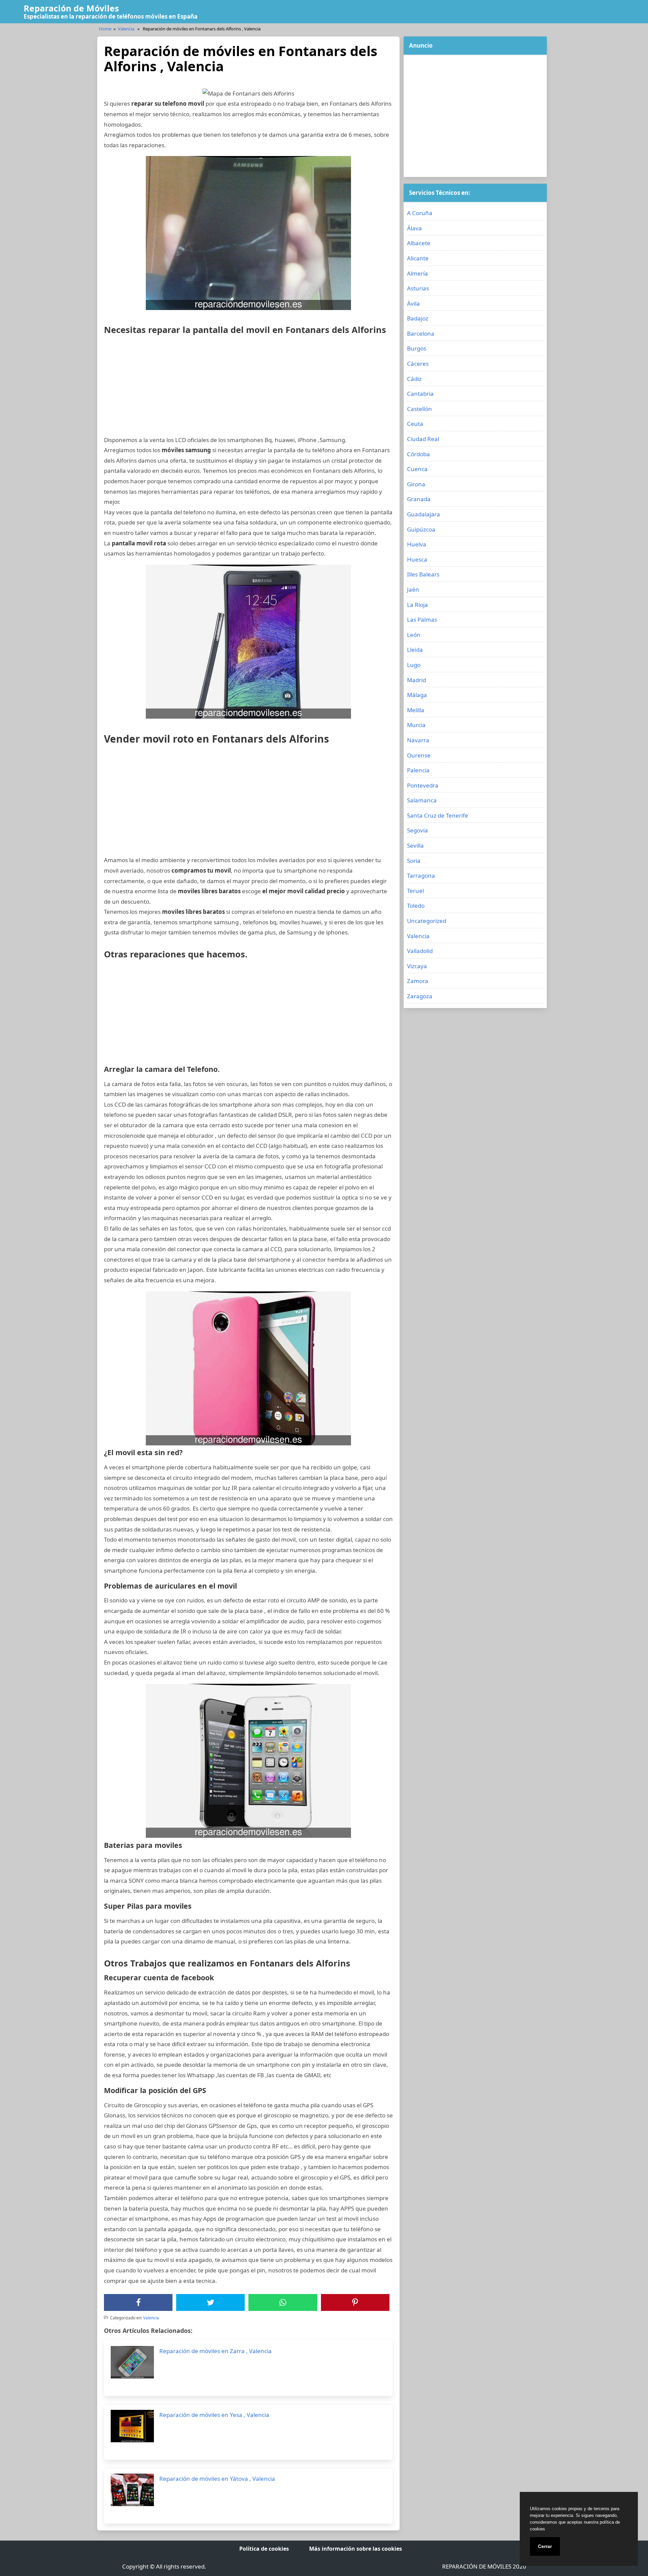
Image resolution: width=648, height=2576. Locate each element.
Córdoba (418, 454)
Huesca (417, 559)
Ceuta (415, 424)
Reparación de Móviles (71, 8)
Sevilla (415, 845)
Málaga (417, 695)
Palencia (418, 770)
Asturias (418, 288)
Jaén (413, 589)
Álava (414, 228)
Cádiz (414, 379)
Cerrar (545, 2546)
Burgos (417, 348)
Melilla (416, 710)
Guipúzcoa (421, 529)
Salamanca (422, 800)
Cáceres (418, 364)
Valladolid (420, 951)
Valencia (126, 29)
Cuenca (417, 469)
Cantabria (420, 394)
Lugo (414, 665)
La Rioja (417, 605)
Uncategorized (427, 921)
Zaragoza (420, 996)
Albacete (419, 243)
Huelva (417, 544)
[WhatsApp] (283, 2302)
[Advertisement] (248, 388)
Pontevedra (423, 785)
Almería (417, 273)
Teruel (415, 891)
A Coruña (420, 213)
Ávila (413, 303)
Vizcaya (417, 966)
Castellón (420, 409)
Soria (414, 861)
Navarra (418, 740)
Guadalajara (424, 514)
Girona (416, 484)
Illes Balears (423, 574)
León (414, 635)
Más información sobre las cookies (356, 2549)
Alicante (418, 258)
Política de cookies (264, 2549)
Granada (419, 499)
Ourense (419, 755)
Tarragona (421, 875)
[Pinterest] (355, 2302)
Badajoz (418, 318)
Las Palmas (422, 620)
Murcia (416, 725)
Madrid (416, 680)
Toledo (416, 906)
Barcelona (421, 333)
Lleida (415, 650)
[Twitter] (211, 2302)
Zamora (418, 981)
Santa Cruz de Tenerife (438, 815)
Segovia (417, 830)
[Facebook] (138, 2302)
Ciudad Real (423, 439)
